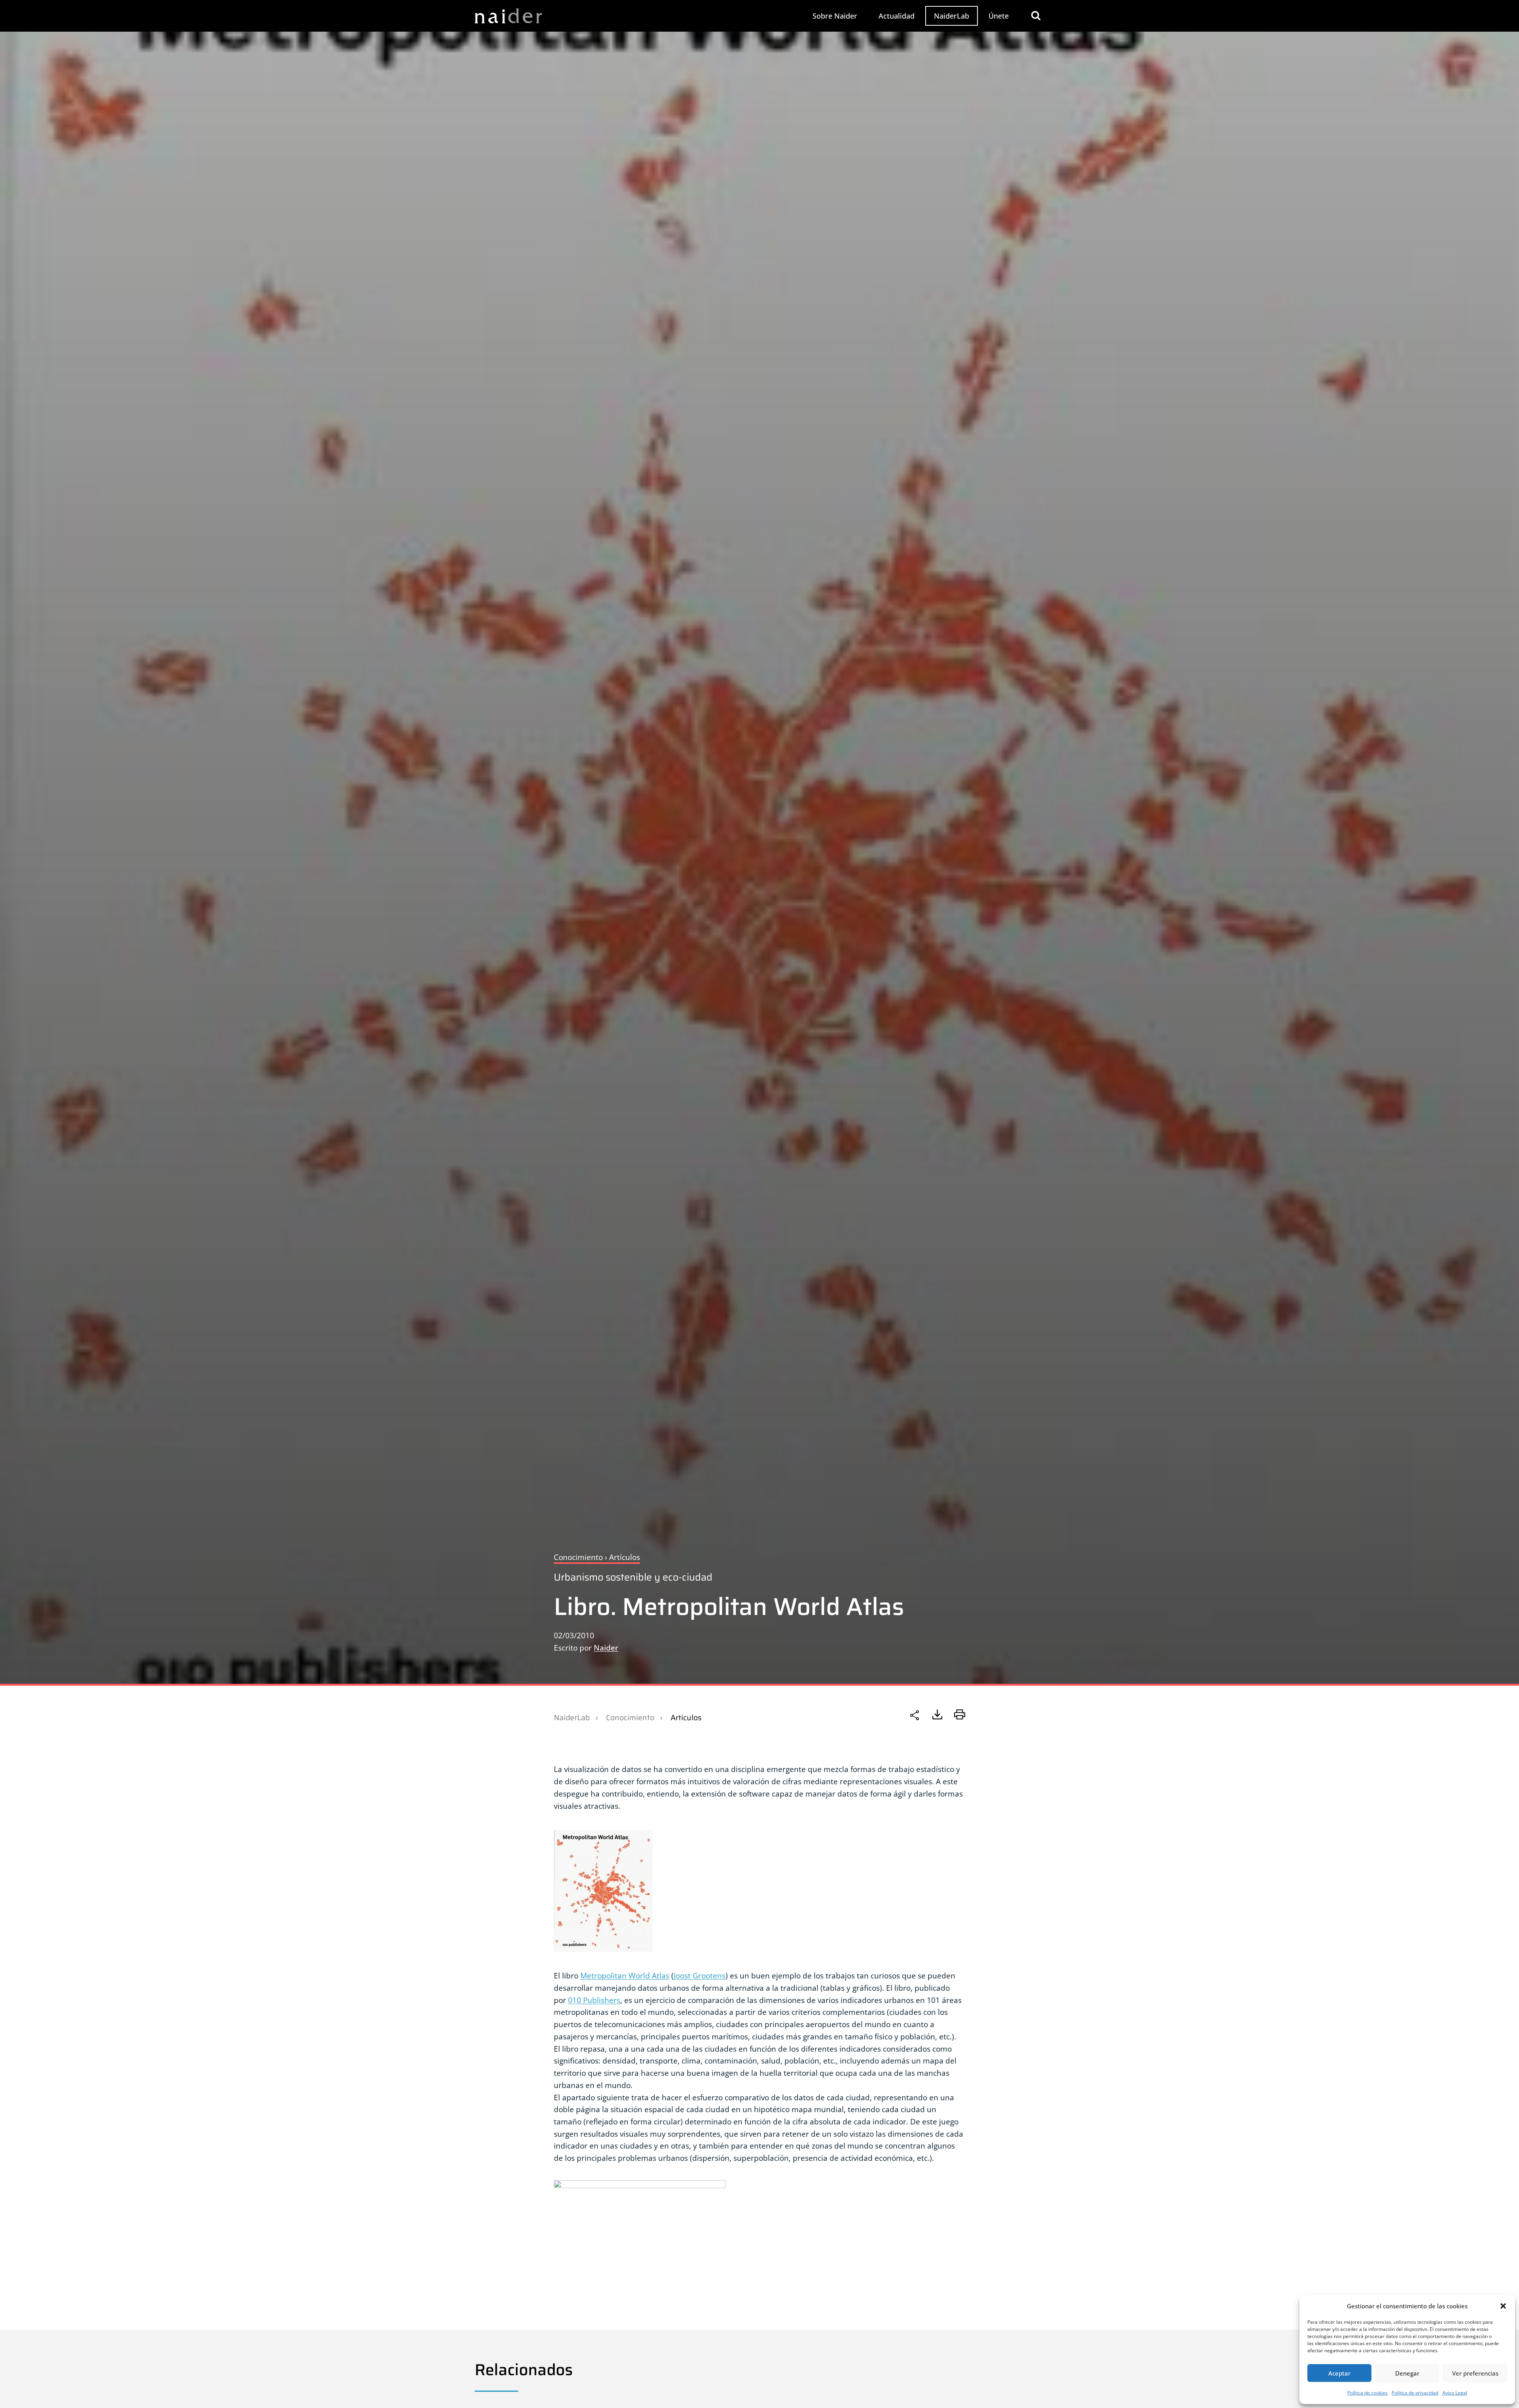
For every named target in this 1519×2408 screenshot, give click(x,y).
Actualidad (897, 16)
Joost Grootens (700, 1975)
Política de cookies (1367, 2393)
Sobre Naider (835, 16)
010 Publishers (594, 2000)
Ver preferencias (1475, 2373)
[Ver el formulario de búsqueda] (1036, 16)
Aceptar (1339, 2373)
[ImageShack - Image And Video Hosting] (759, 2230)
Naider (606, 1648)
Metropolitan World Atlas (625, 1975)
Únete (999, 16)
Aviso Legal (1455, 2393)
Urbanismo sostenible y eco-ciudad (633, 1577)
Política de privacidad (1415, 2393)
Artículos (686, 1717)
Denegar (1407, 2373)
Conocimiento (630, 1717)
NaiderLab (952, 16)
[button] (1503, 2306)
